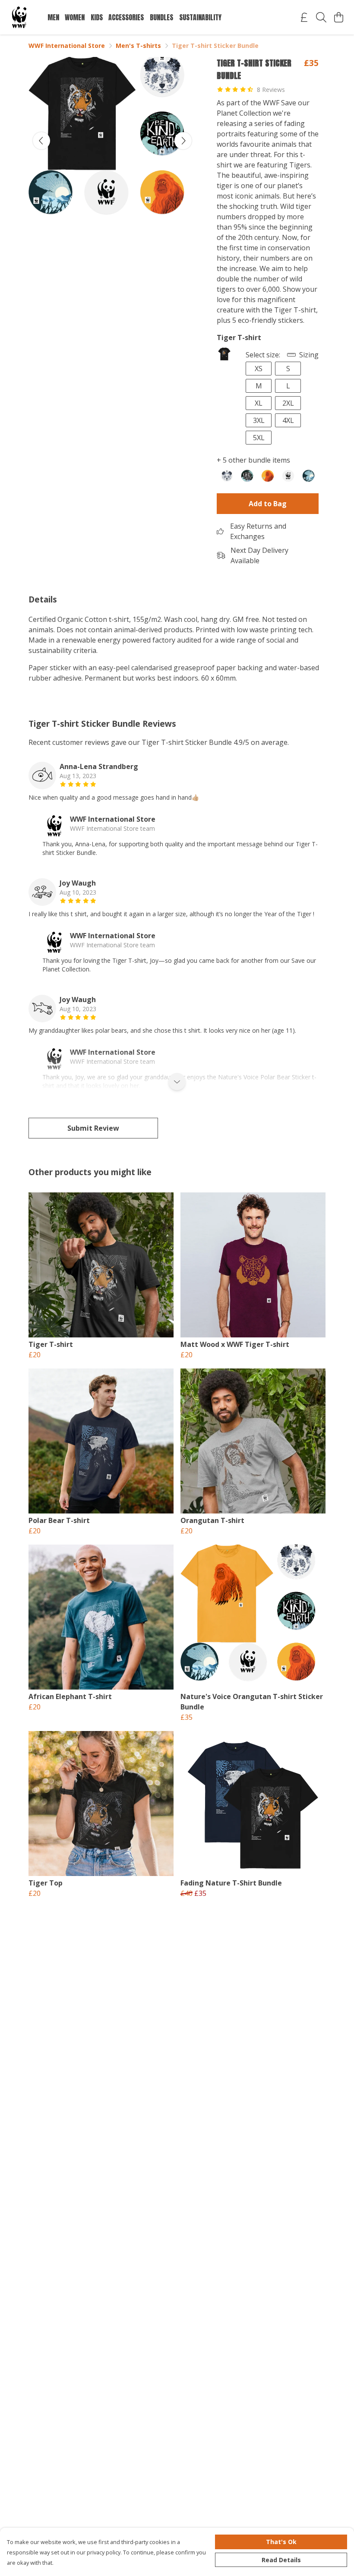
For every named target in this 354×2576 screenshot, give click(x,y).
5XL (259, 438)
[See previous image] (41, 141)
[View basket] (338, 17)
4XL (288, 420)
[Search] (321, 17)
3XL (259, 420)
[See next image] (183, 141)
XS (259, 369)
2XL (288, 403)
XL (259, 403)
